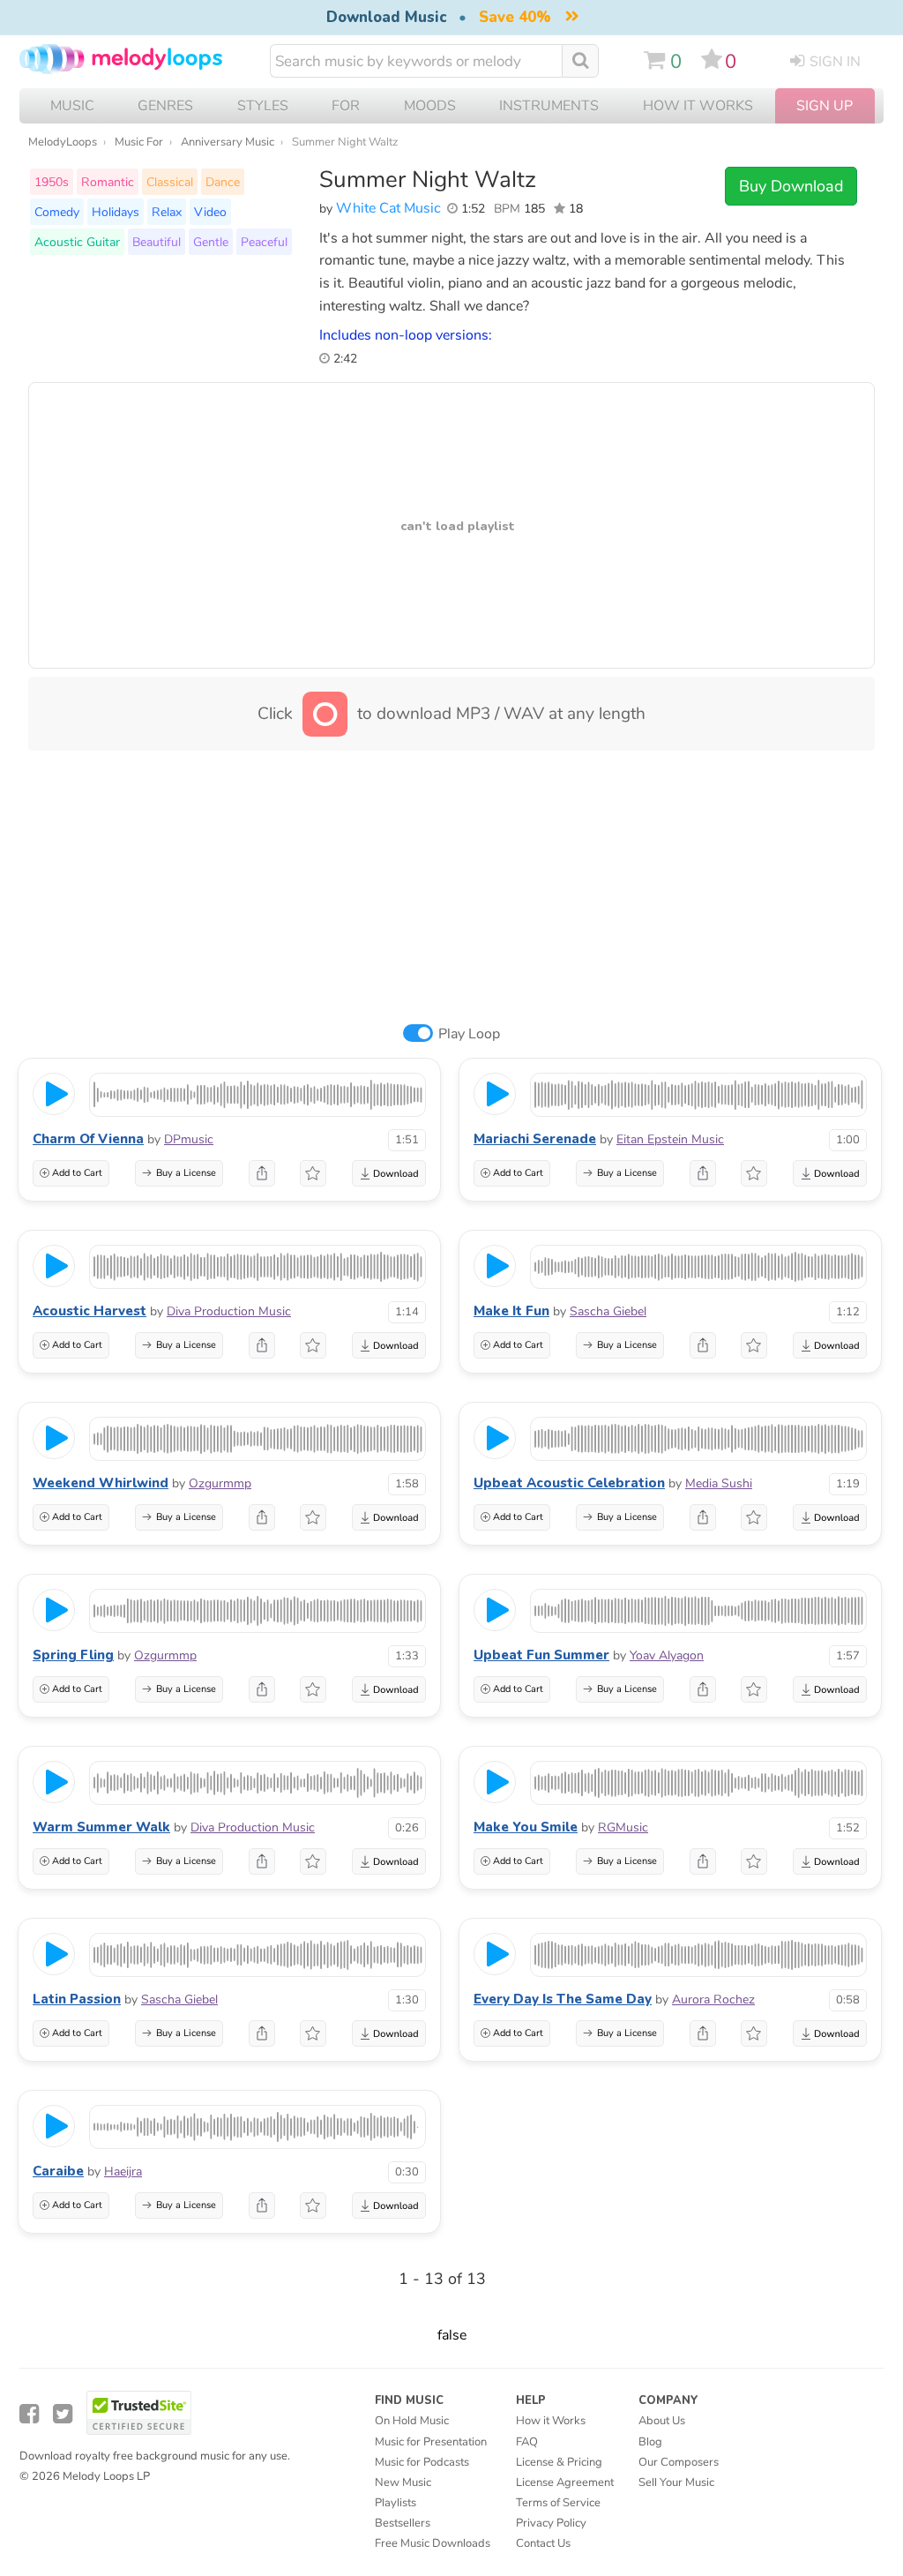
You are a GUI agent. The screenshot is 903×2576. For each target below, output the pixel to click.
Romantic (108, 182)
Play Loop (469, 1034)
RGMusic (623, 1827)
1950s (52, 182)
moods (430, 106)
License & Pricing (559, 2462)
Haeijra (123, 2172)
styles (263, 106)
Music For (139, 142)
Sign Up (825, 106)
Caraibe (58, 2171)
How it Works (698, 106)
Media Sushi (719, 1483)
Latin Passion (77, 1999)
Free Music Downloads (433, 2543)
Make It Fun (511, 1311)
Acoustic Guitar (77, 242)
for (346, 106)
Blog (650, 2442)
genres (165, 106)
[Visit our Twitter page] (63, 2414)
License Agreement (565, 2482)
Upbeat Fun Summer (541, 1655)
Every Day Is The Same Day (563, 1999)
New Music (403, 2482)
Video (210, 212)
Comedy (57, 212)
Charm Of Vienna (88, 1139)
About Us (662, 2421)
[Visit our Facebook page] (29, 2414)
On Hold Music (412, 2421)
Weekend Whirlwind (101, 1483)
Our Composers (679, 2462)
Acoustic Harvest (90, 1311)
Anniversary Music (228, 142)
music (72, 106)
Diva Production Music (229, 1311)
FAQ (527, 2442)
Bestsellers (403, 2523)
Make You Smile (526, 1827)
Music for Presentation (431, 2442)
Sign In (835, 62)
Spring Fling (73, 1655)
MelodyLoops (63, 142)
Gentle (211, 242)
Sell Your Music (676, 2482)
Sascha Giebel (608, 1311)
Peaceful (264, 242)
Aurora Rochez (713, 1999)
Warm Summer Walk (101, 1827)
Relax (167, 212)
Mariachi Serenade (535, 1139)
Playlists (396, 2503)
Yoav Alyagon (667, 1655)
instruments (549, 106)
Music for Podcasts (422, 2462)
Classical (170, 182)
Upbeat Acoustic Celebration (569, 1483)
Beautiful (157, 242)
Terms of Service (558, 2503)
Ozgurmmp (220, 1483)
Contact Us (543, 2543)
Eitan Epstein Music (670, 1139)
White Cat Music (388, 208)
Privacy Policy (551, 2523)
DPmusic (189, 1139)
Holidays (116, 212)
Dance (223, 182)
